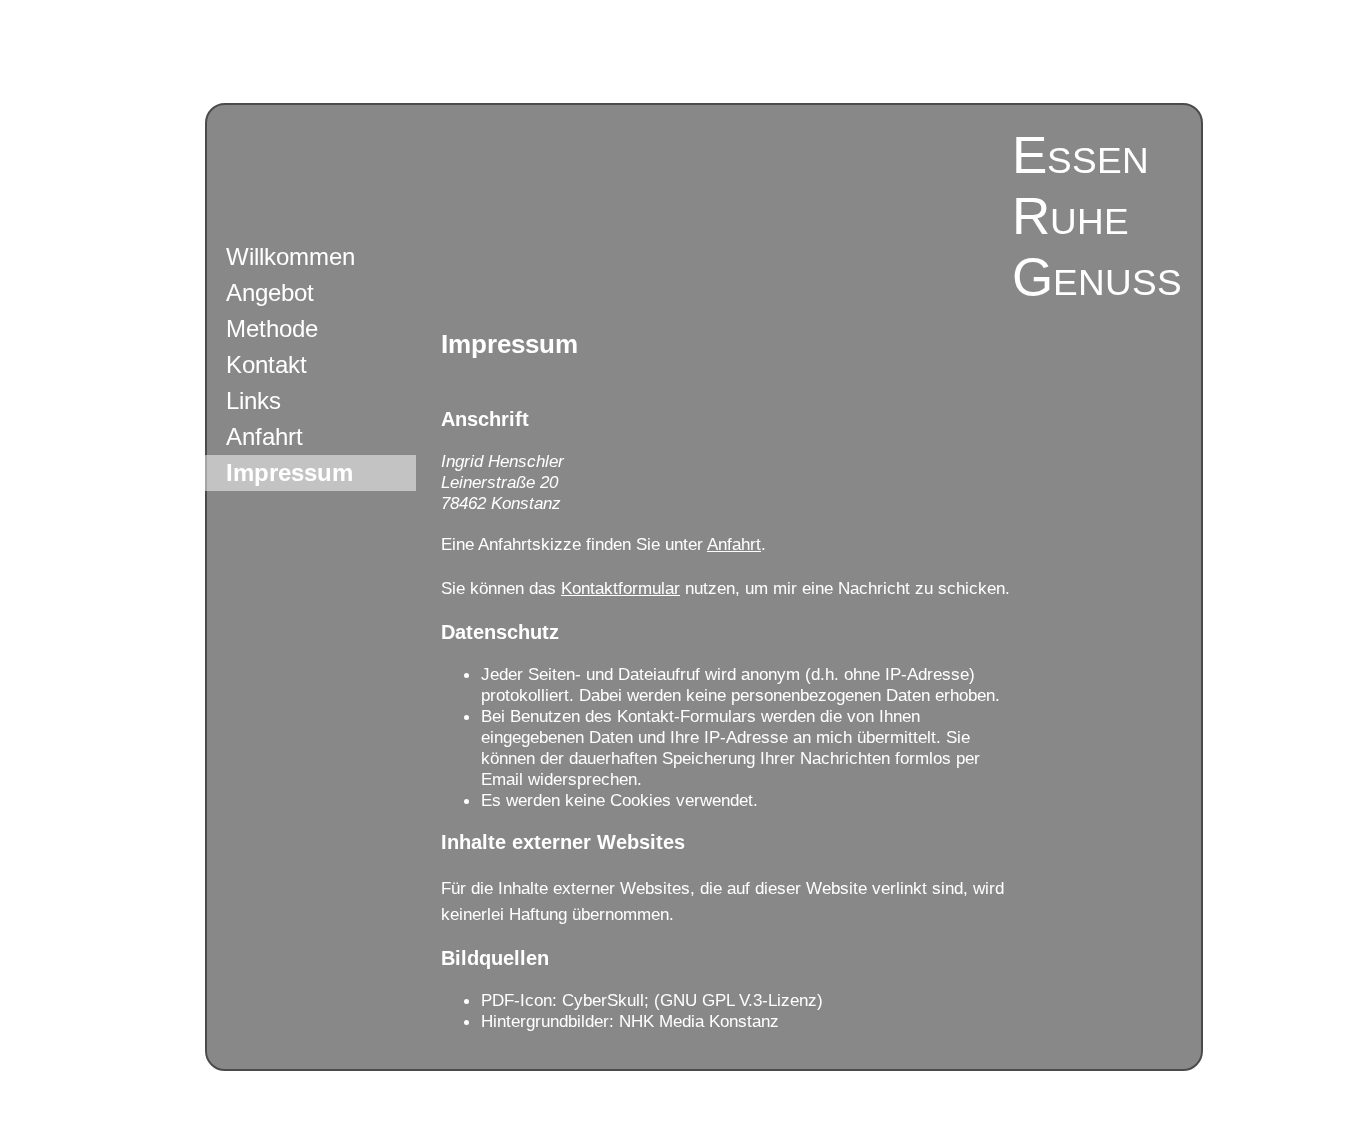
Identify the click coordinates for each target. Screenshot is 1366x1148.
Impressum (289, 472)
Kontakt (266, 364)
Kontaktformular (620, 588)
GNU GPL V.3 (711, 1000)
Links (253, 400)
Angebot (270, 292)
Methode (272, 328)
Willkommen (290, 256)
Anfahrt (264, 436)
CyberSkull (603, 1000)
